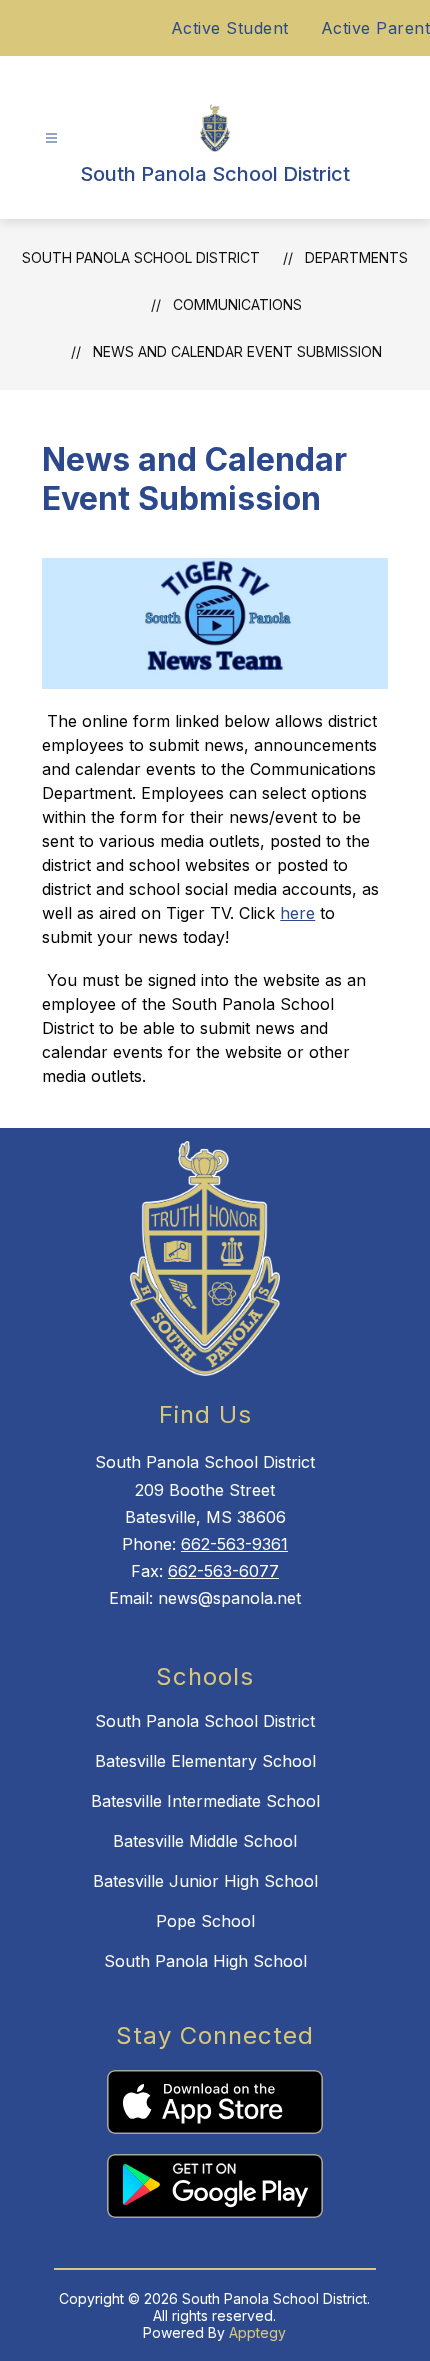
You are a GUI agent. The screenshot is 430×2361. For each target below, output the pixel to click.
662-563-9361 (234, 1544)
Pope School (205, 1921)
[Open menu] (51, 138)
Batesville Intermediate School (205, 1801)
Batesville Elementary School (205, 1761)
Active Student (230, 28)
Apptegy (257, 2332)
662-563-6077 (223, 1571)
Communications (237, 304)
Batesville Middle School (205, 1841)
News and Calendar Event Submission (237, 351)
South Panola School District (141, 257)
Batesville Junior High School (205, 1881)
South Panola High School (205, 1961)
